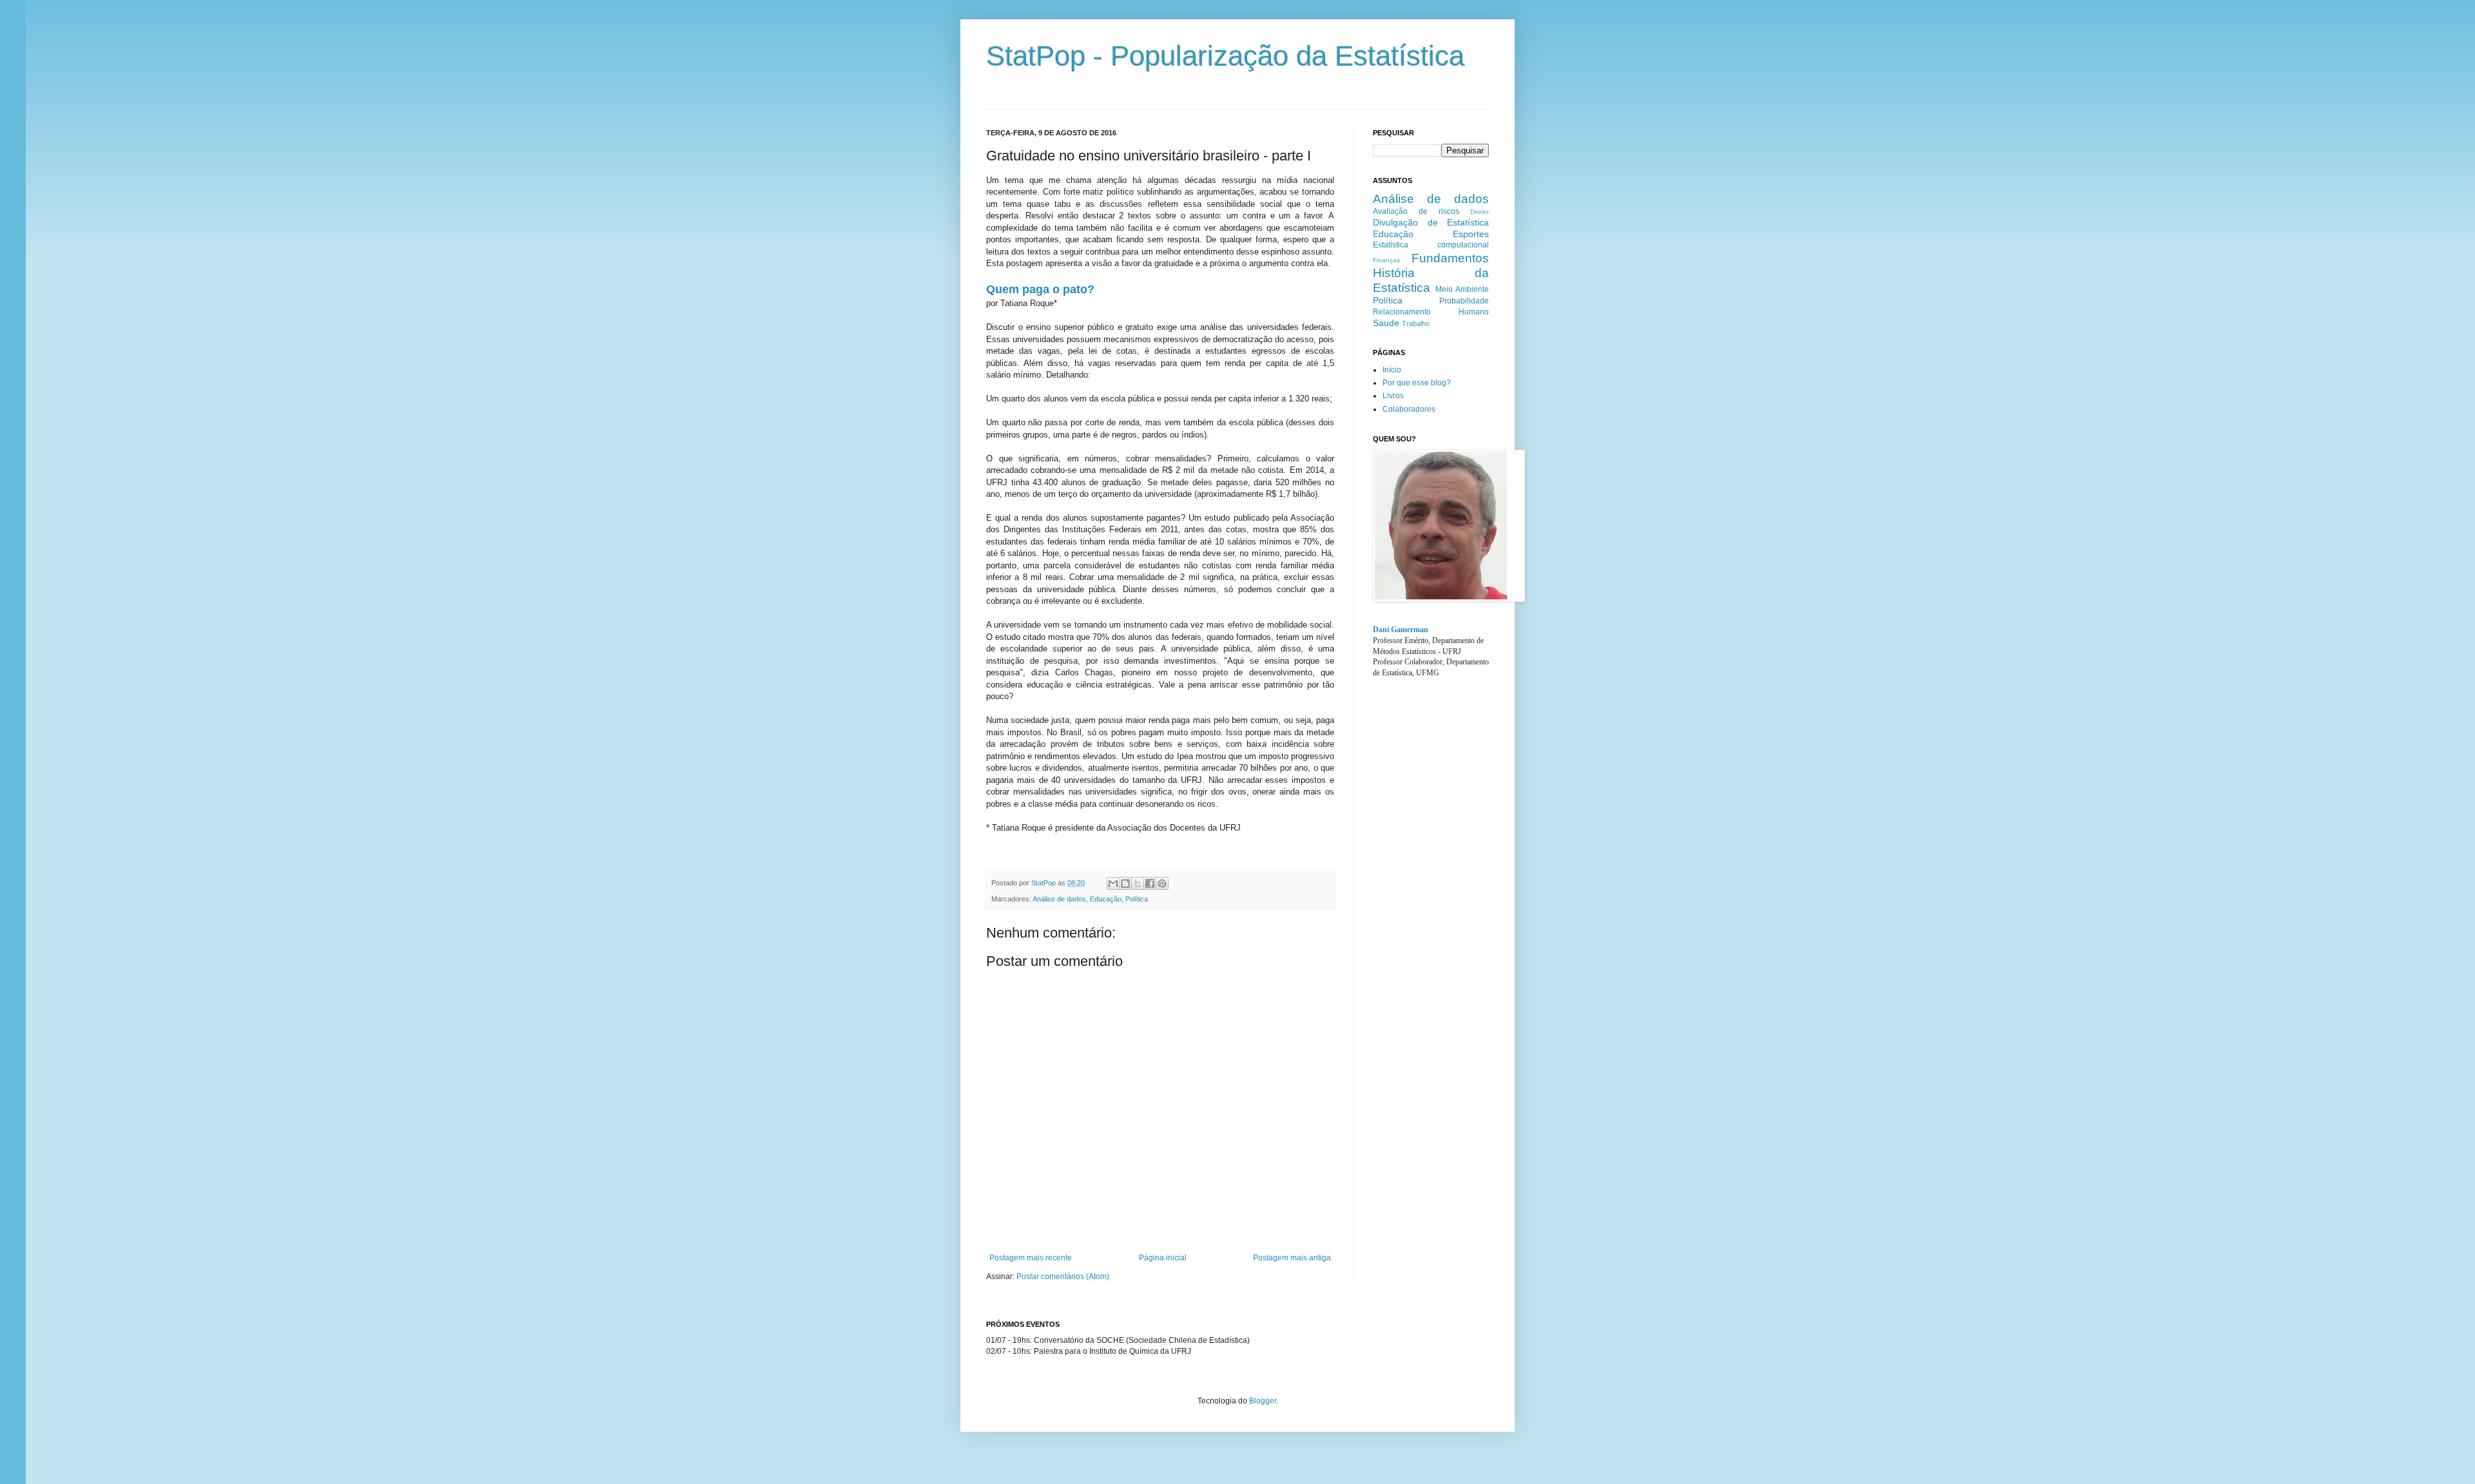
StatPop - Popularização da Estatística (1225, 56)
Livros (1393, 396)
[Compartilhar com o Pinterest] (1162, 883)
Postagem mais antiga (1292, 1258)
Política (1137, 899)
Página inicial (1163, 1258)
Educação (1106, 899)
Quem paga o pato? (1040, 289)
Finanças (1386, 260)
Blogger (1263, 1401)
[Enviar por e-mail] (1113, 883)
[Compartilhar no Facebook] (1150, 883)
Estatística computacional (1431, 245)
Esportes (1471, 234)
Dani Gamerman (1401, 630)
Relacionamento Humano (1431, 312)
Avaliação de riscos (1416, 211)
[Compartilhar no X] (1138, 883)
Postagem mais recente (1031, 1258)
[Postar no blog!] (1125, 883)
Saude (1386, 323)
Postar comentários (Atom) (1063, 1277)
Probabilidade (1464, 301)
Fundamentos (1450, 258)
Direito (1480, 212)
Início (1392, 370)
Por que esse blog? (1417, 383)
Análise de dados (1059, 899)
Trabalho (1416, 323)
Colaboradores (1409, 409)
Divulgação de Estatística (1431, 222)
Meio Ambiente (1462, 289)
